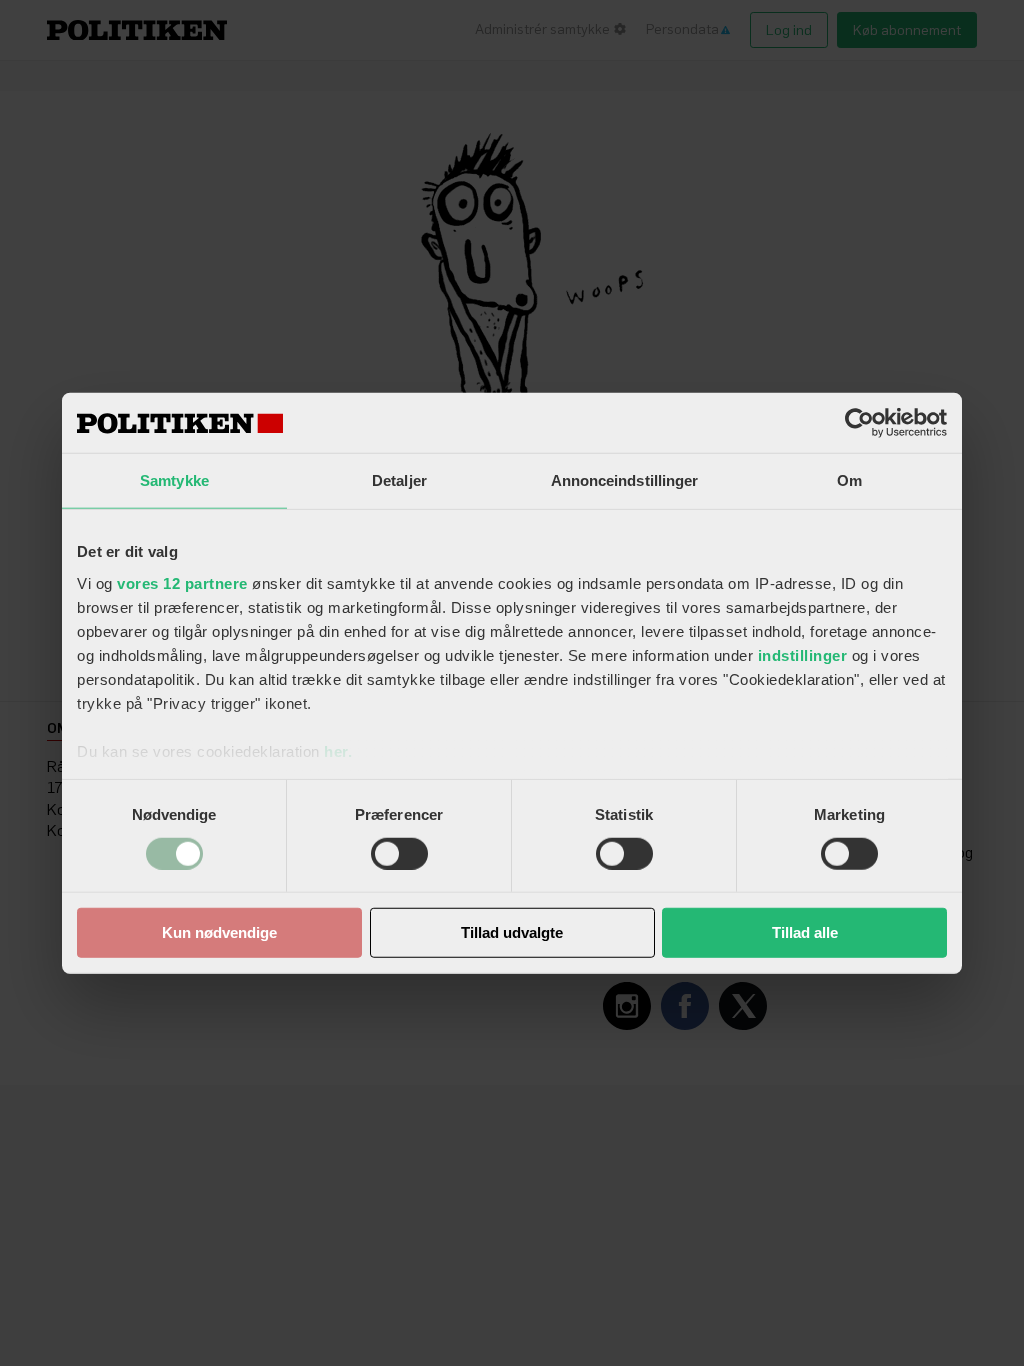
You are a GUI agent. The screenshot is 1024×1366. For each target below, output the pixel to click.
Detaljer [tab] (399, 480)
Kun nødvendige (219, 932)
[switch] (399, 854)
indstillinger (803, 654)
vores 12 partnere (182, 582)
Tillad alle (805, 932)
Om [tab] (849, 480)
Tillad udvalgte (512, 932)
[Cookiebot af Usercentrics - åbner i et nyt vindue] (859, 423)
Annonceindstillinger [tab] (625, 480)
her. (338, 750)
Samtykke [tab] (174, 480)
